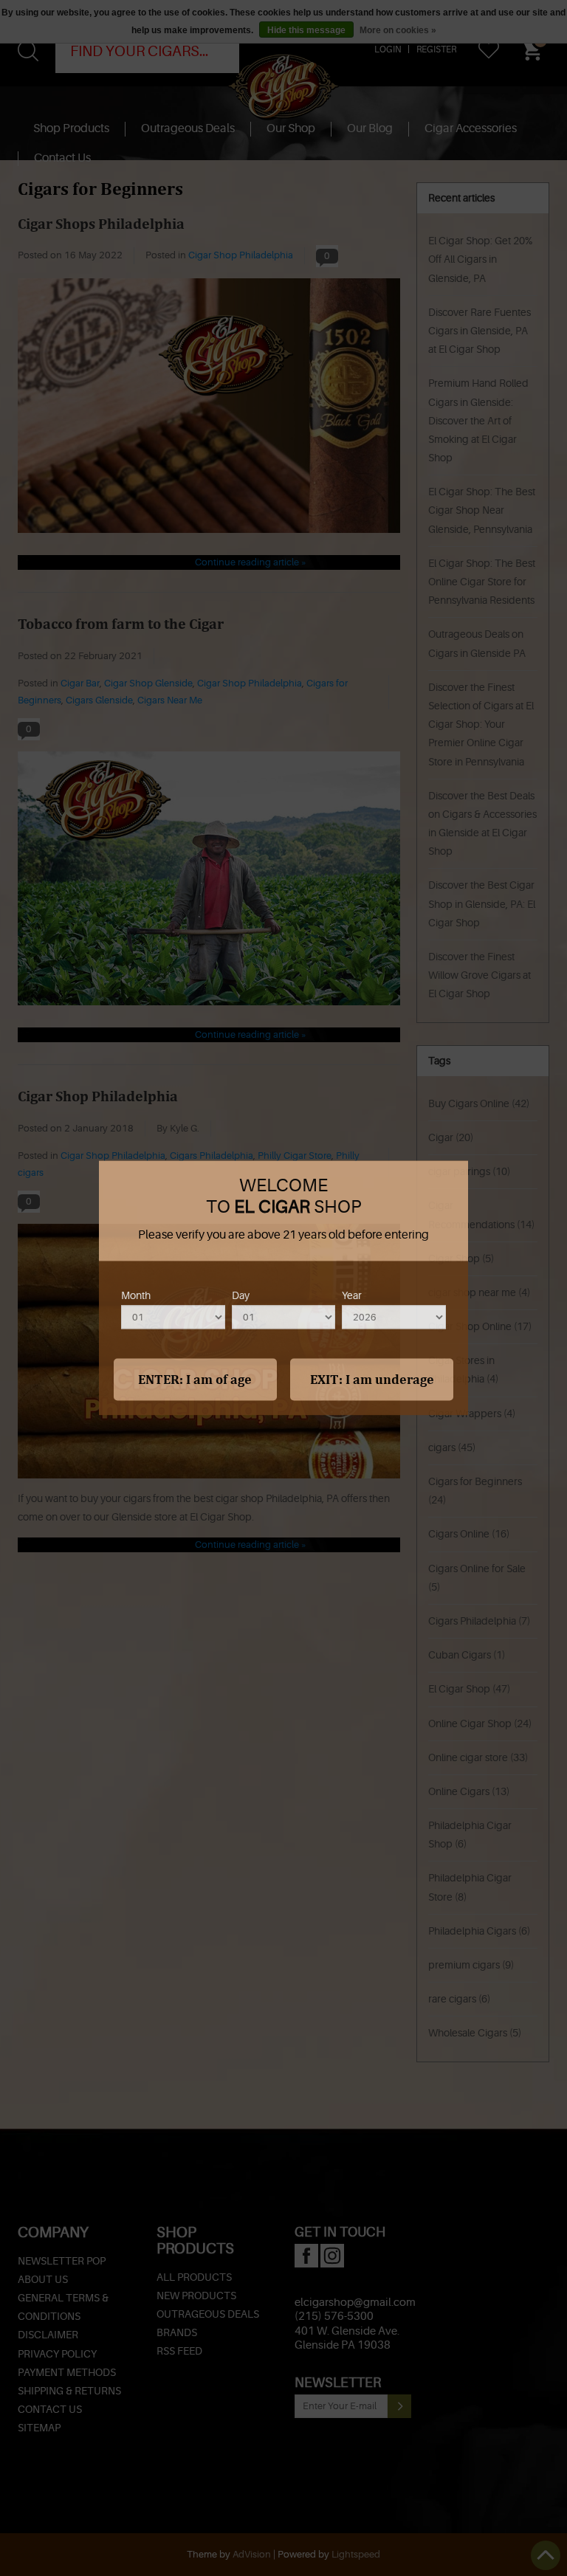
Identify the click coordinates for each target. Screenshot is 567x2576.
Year (352, 1295)
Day (241, 1295)
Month (136, 1295)
